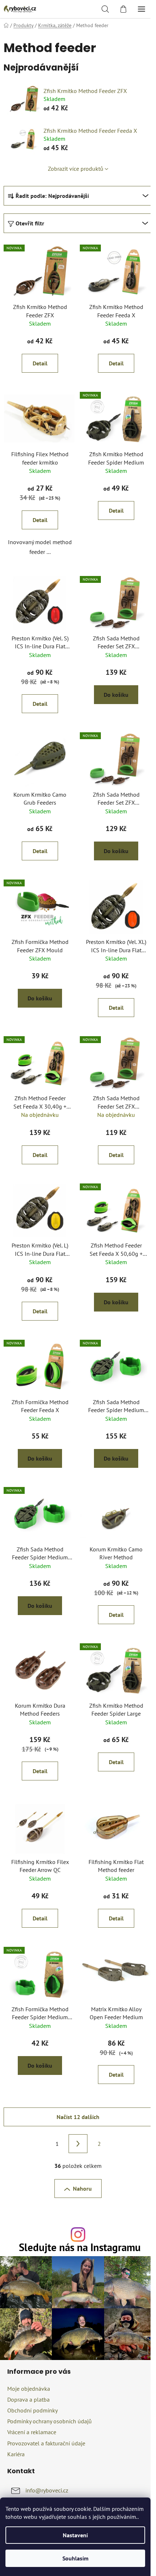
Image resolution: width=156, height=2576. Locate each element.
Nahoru (82, 2189)
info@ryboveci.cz (47, 2490)
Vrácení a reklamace (32, 2432)
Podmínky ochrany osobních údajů (50, 2421)
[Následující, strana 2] (78, 2144)
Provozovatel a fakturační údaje (46, 2443)
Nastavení (75, 2535)
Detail (40, 363)
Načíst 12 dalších (78, 2117)
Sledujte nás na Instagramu (80, 2248)
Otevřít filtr (30, 223)
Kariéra (16, 2454)
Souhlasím (75, 2558)
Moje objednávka (29, 2389)
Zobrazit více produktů (76, 169)
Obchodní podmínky (32, 2410)
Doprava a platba (28, 2399)
